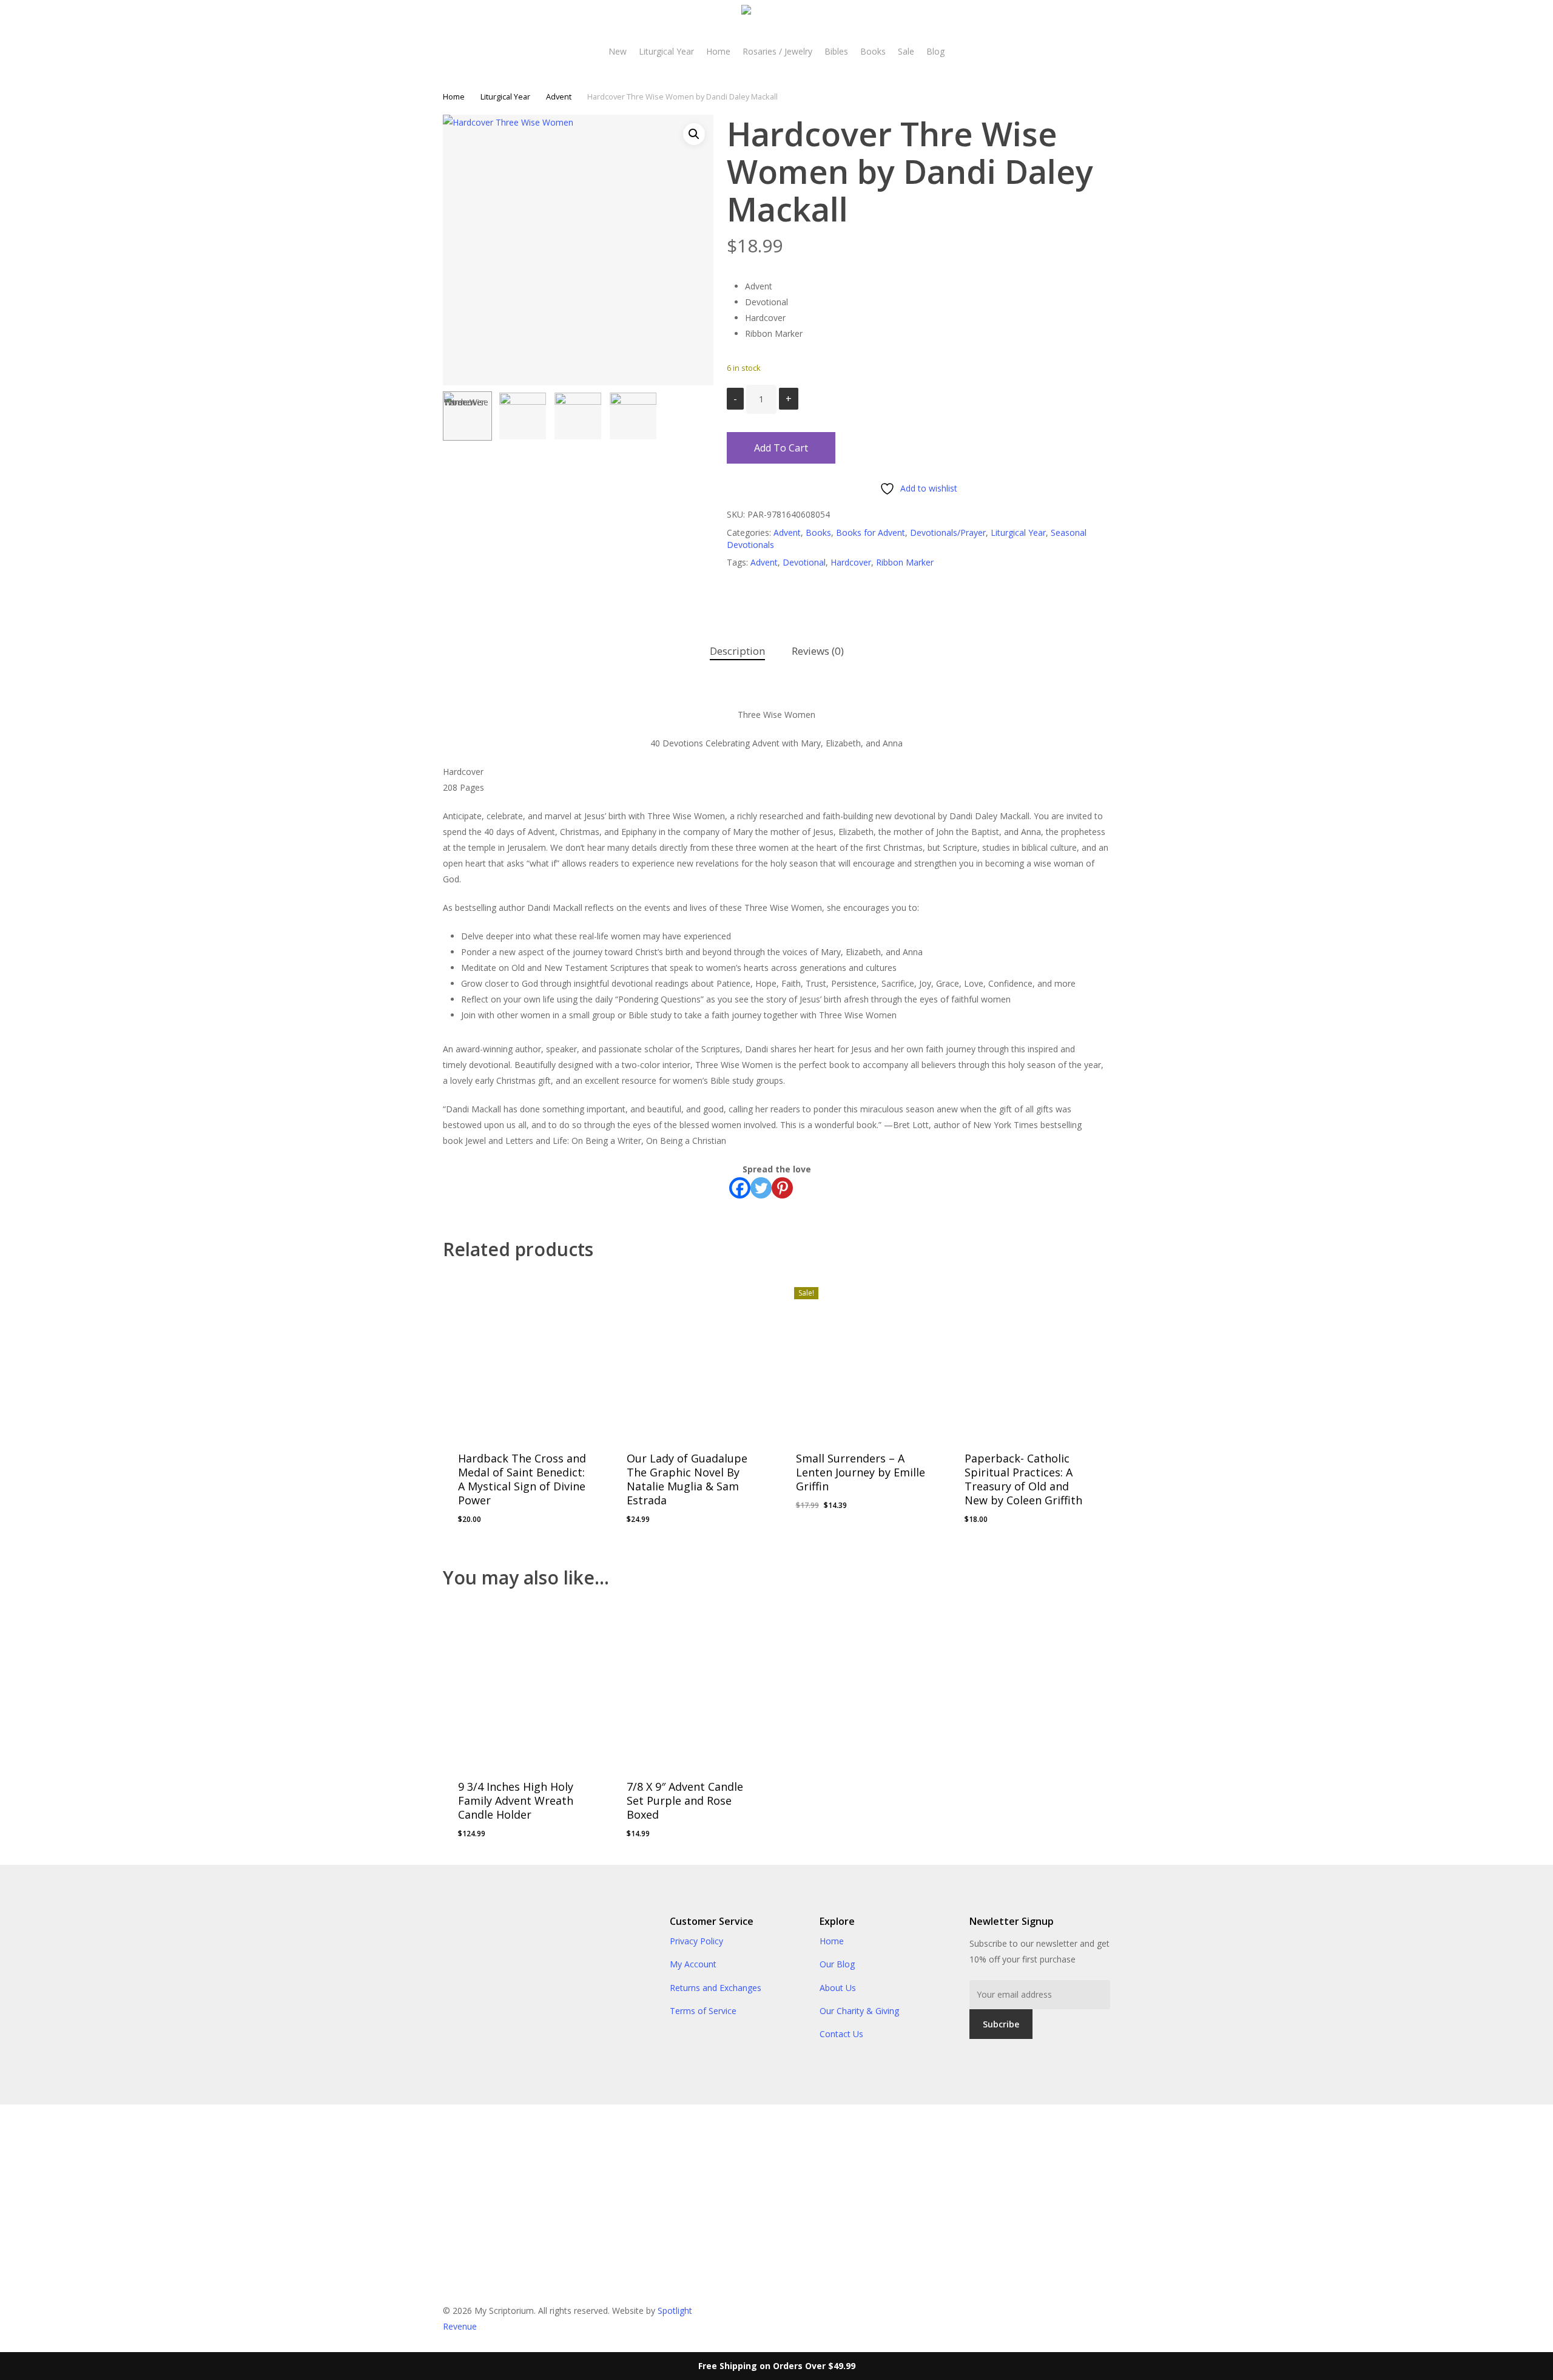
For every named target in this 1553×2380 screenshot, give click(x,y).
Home (454, 96)
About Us (838, 1988)
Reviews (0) (818, 651)
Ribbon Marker (905, 562)
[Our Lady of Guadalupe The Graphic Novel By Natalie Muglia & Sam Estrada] (692, 1354)
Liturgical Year (505, 96)
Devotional (804, 562)
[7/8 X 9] (692, 1682)
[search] (1467, 23)
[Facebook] (740, 1188)
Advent (559, 96)
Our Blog (837, 1964)
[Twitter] (761, 1188)
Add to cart (781, 448)
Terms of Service (703, 2011)
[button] (694, 134)
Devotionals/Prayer (948, 532)
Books (818, 532)
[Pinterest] (782, 1188)
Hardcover (851, 562)
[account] (1499, 23)
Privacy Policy (696, 1941)
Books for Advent (871, 532)
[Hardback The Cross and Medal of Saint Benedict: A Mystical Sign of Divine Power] (523, 1354)
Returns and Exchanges (716, 1988)
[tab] (737, 651)
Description (737, 651)
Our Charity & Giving (859, 2011)
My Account (693, 1964)
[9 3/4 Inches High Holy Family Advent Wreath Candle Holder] (523, 1682)
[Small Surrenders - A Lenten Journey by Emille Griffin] (861, 1354)
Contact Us (841, 2034)
